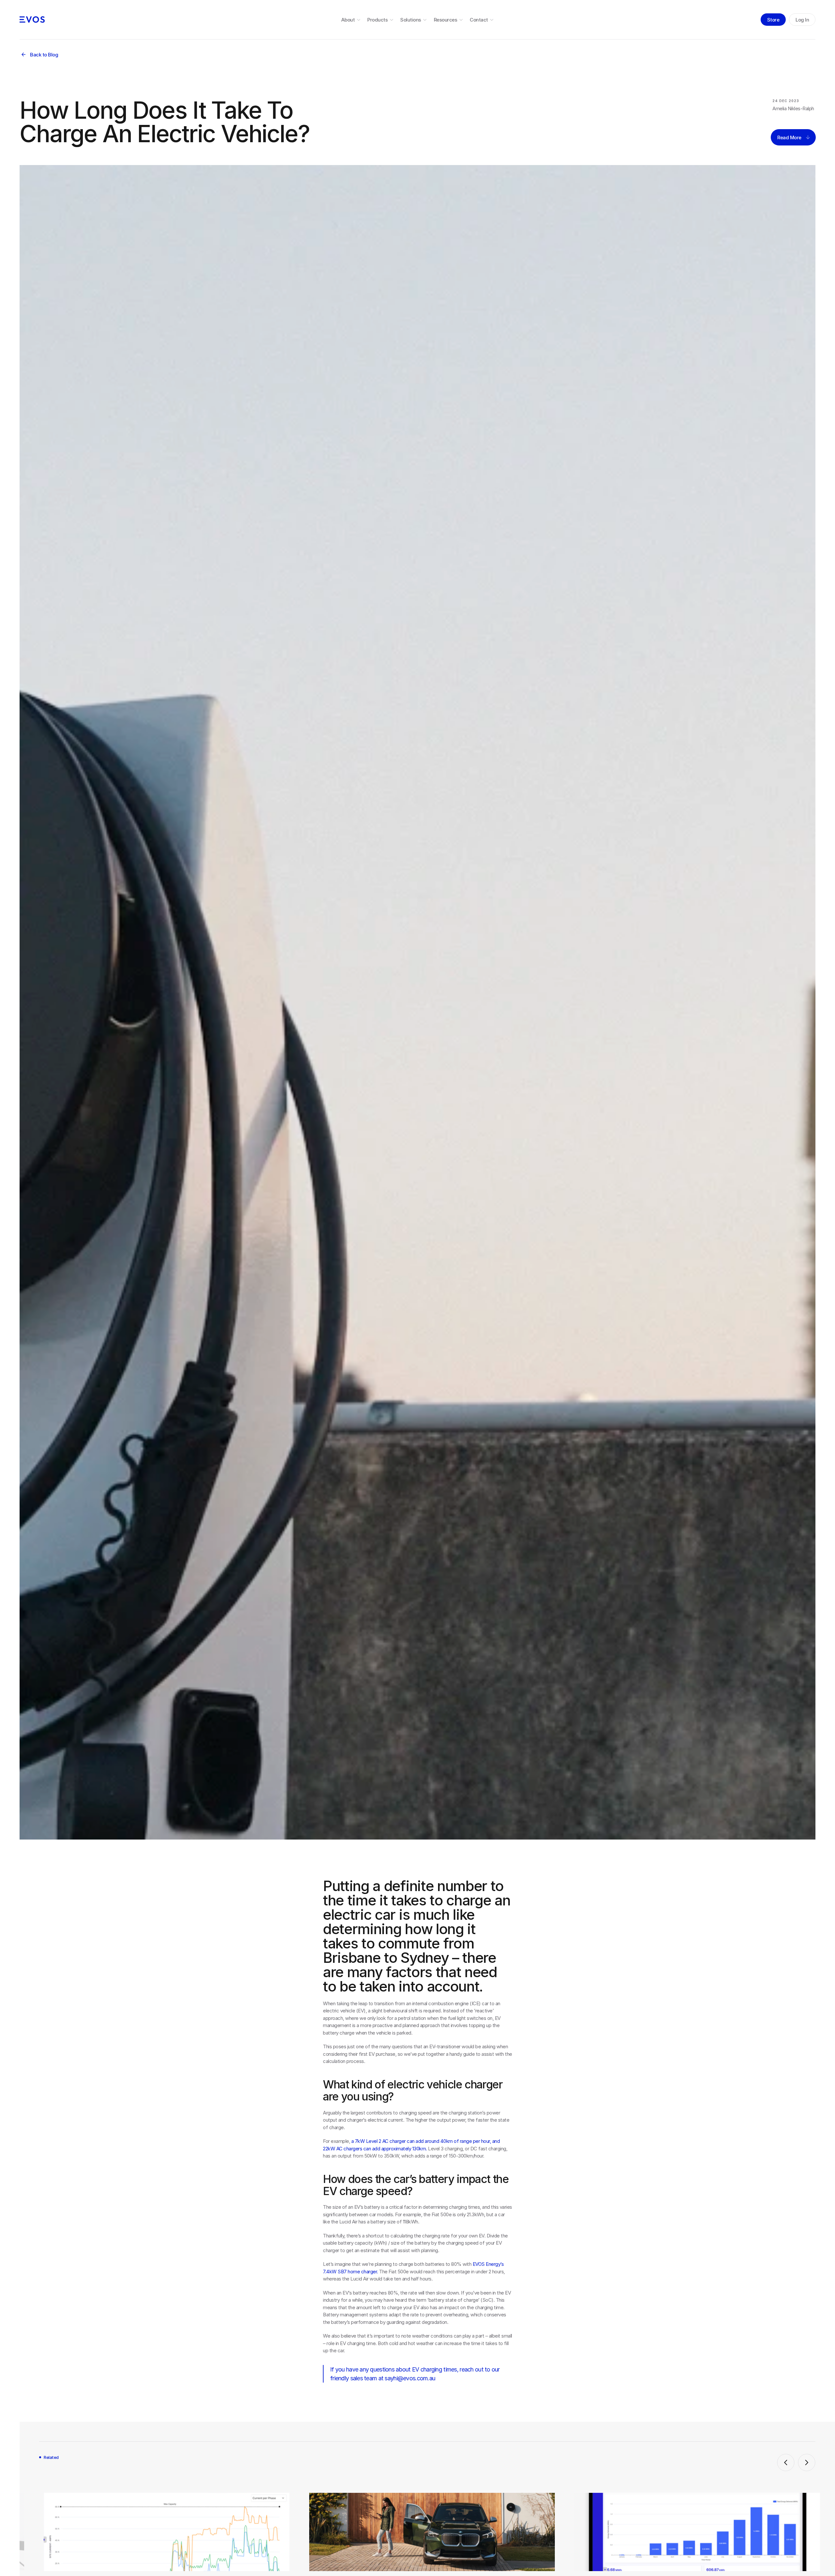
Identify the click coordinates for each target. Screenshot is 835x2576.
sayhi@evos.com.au (410, 2378)
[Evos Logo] (32, 20)
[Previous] (786, 2462)
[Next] (807, 2462)
